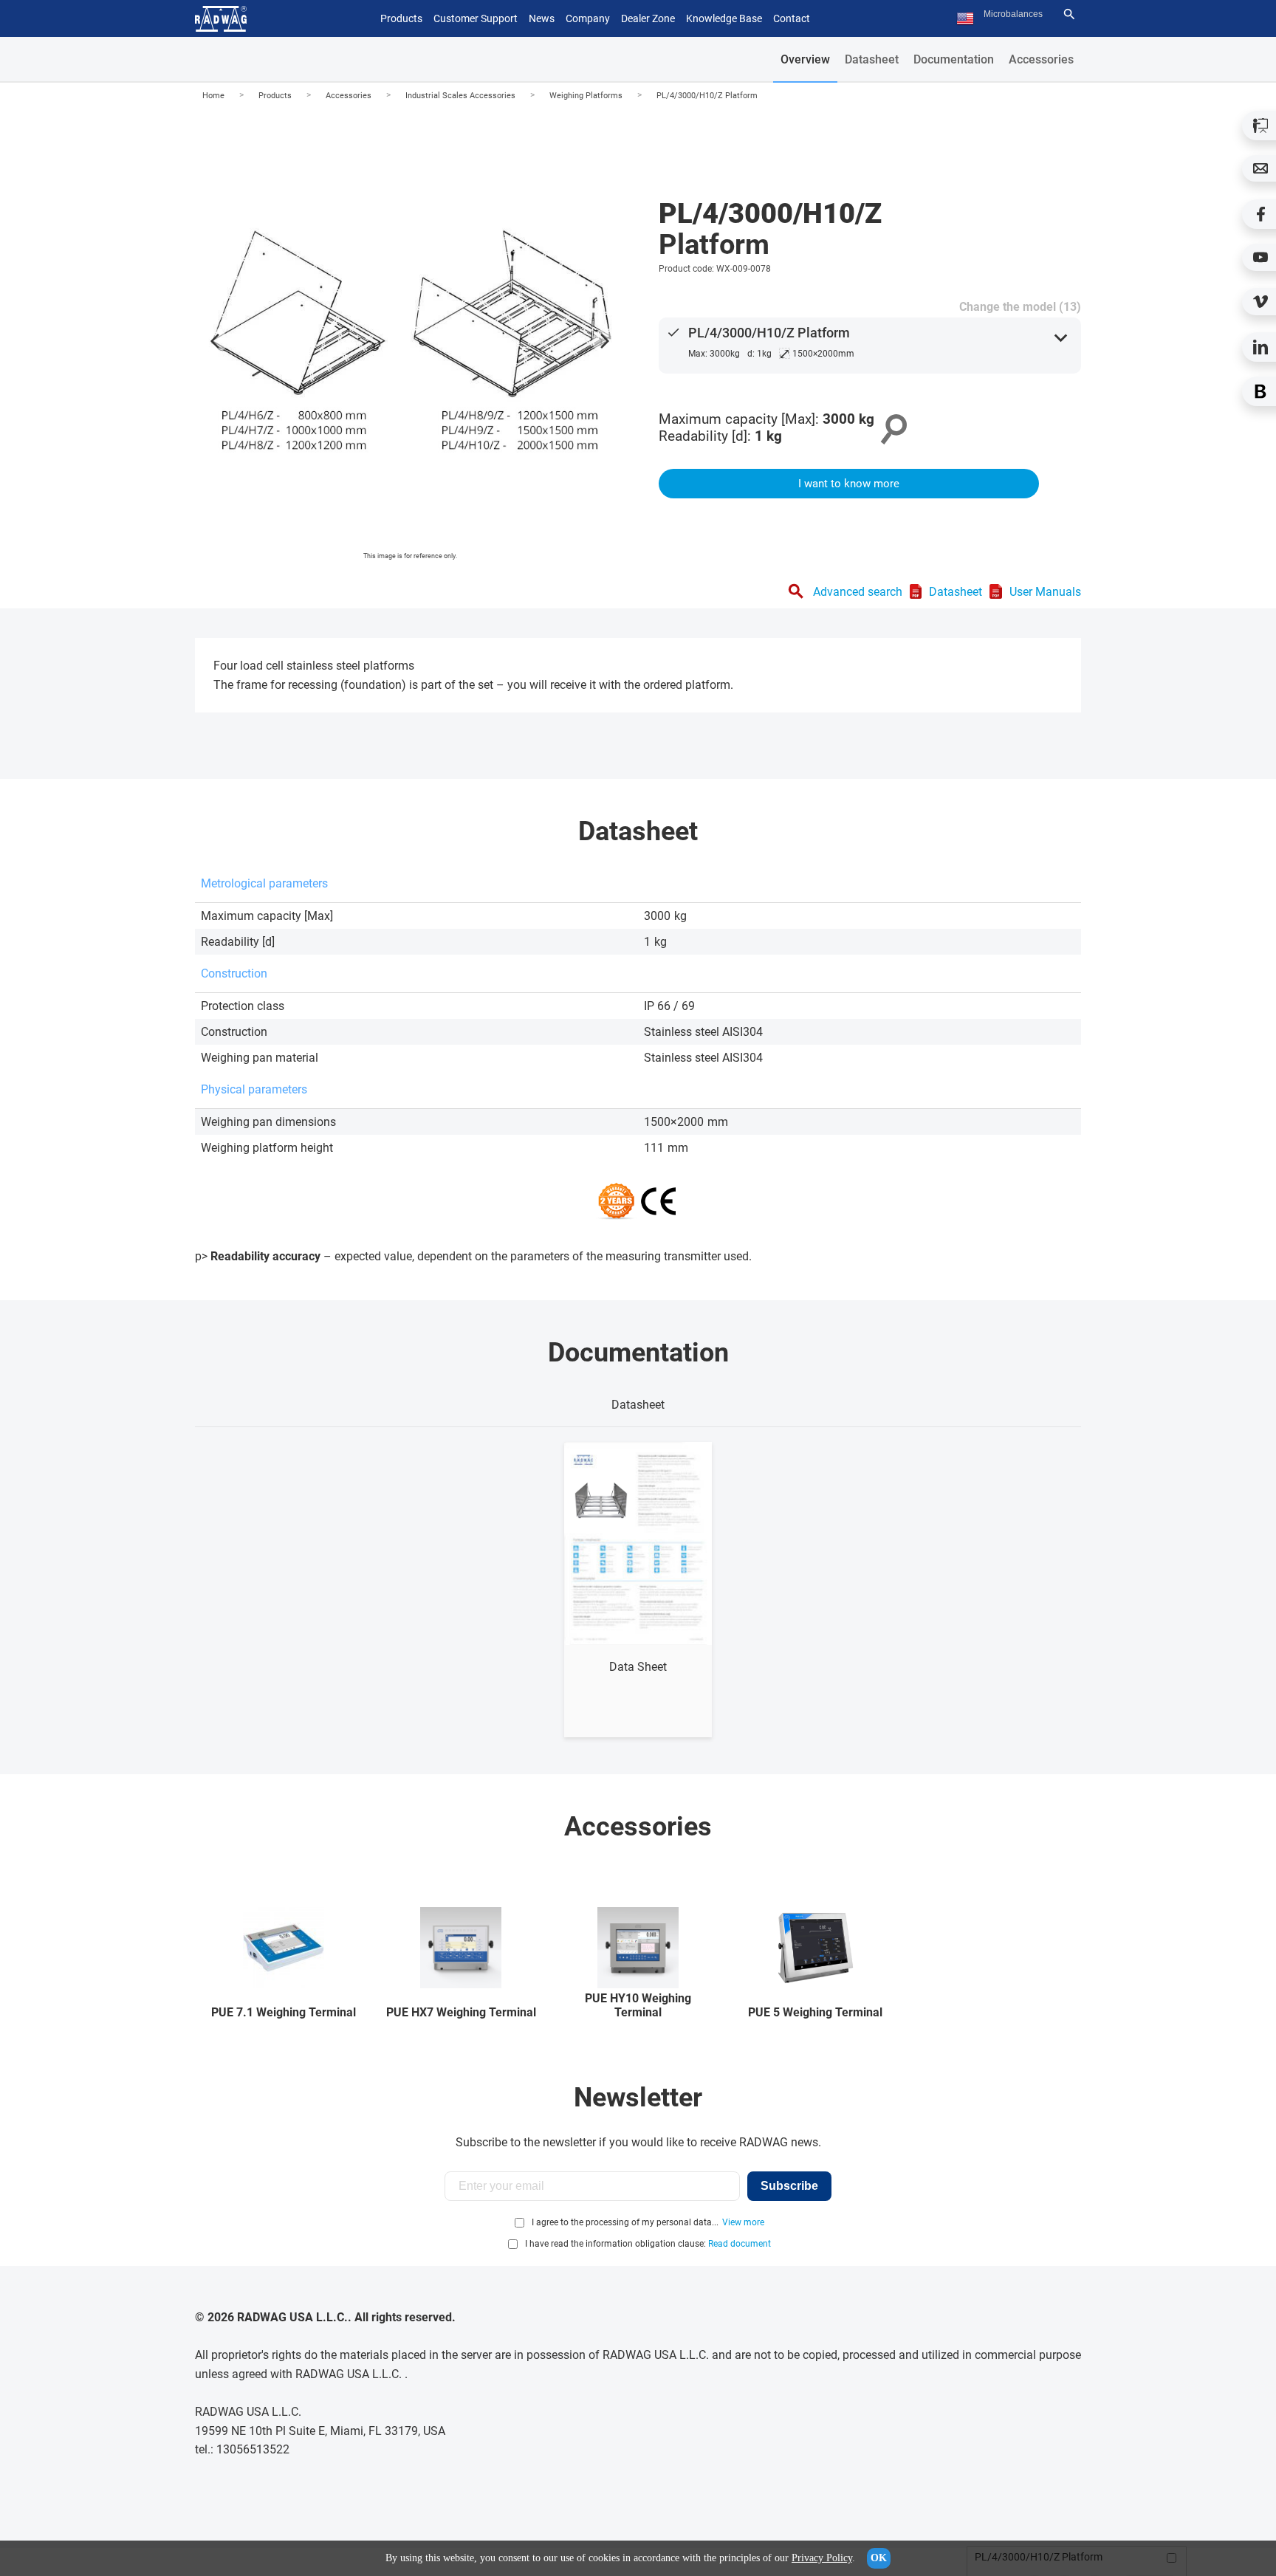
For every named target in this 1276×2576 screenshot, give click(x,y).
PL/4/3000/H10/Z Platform (707, 96)
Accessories (1041, 59)
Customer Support (476, 18)
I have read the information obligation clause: (648, 2244)
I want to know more (849, 484)
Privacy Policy (822, 2558)
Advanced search (858, 592)
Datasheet (872, 59)
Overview (805, 59)
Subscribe (789, 2186)
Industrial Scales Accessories (460, 96)
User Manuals (1045, 592)
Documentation (954, 59)
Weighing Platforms (586, 96)
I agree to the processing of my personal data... (625, 2222)
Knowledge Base (724, 18)
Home (213, 96)
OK (879, 2558)
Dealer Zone (648, 18)
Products (275, 96)
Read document (740, 2244)
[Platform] (410, 337)
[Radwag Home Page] (221, 19)
